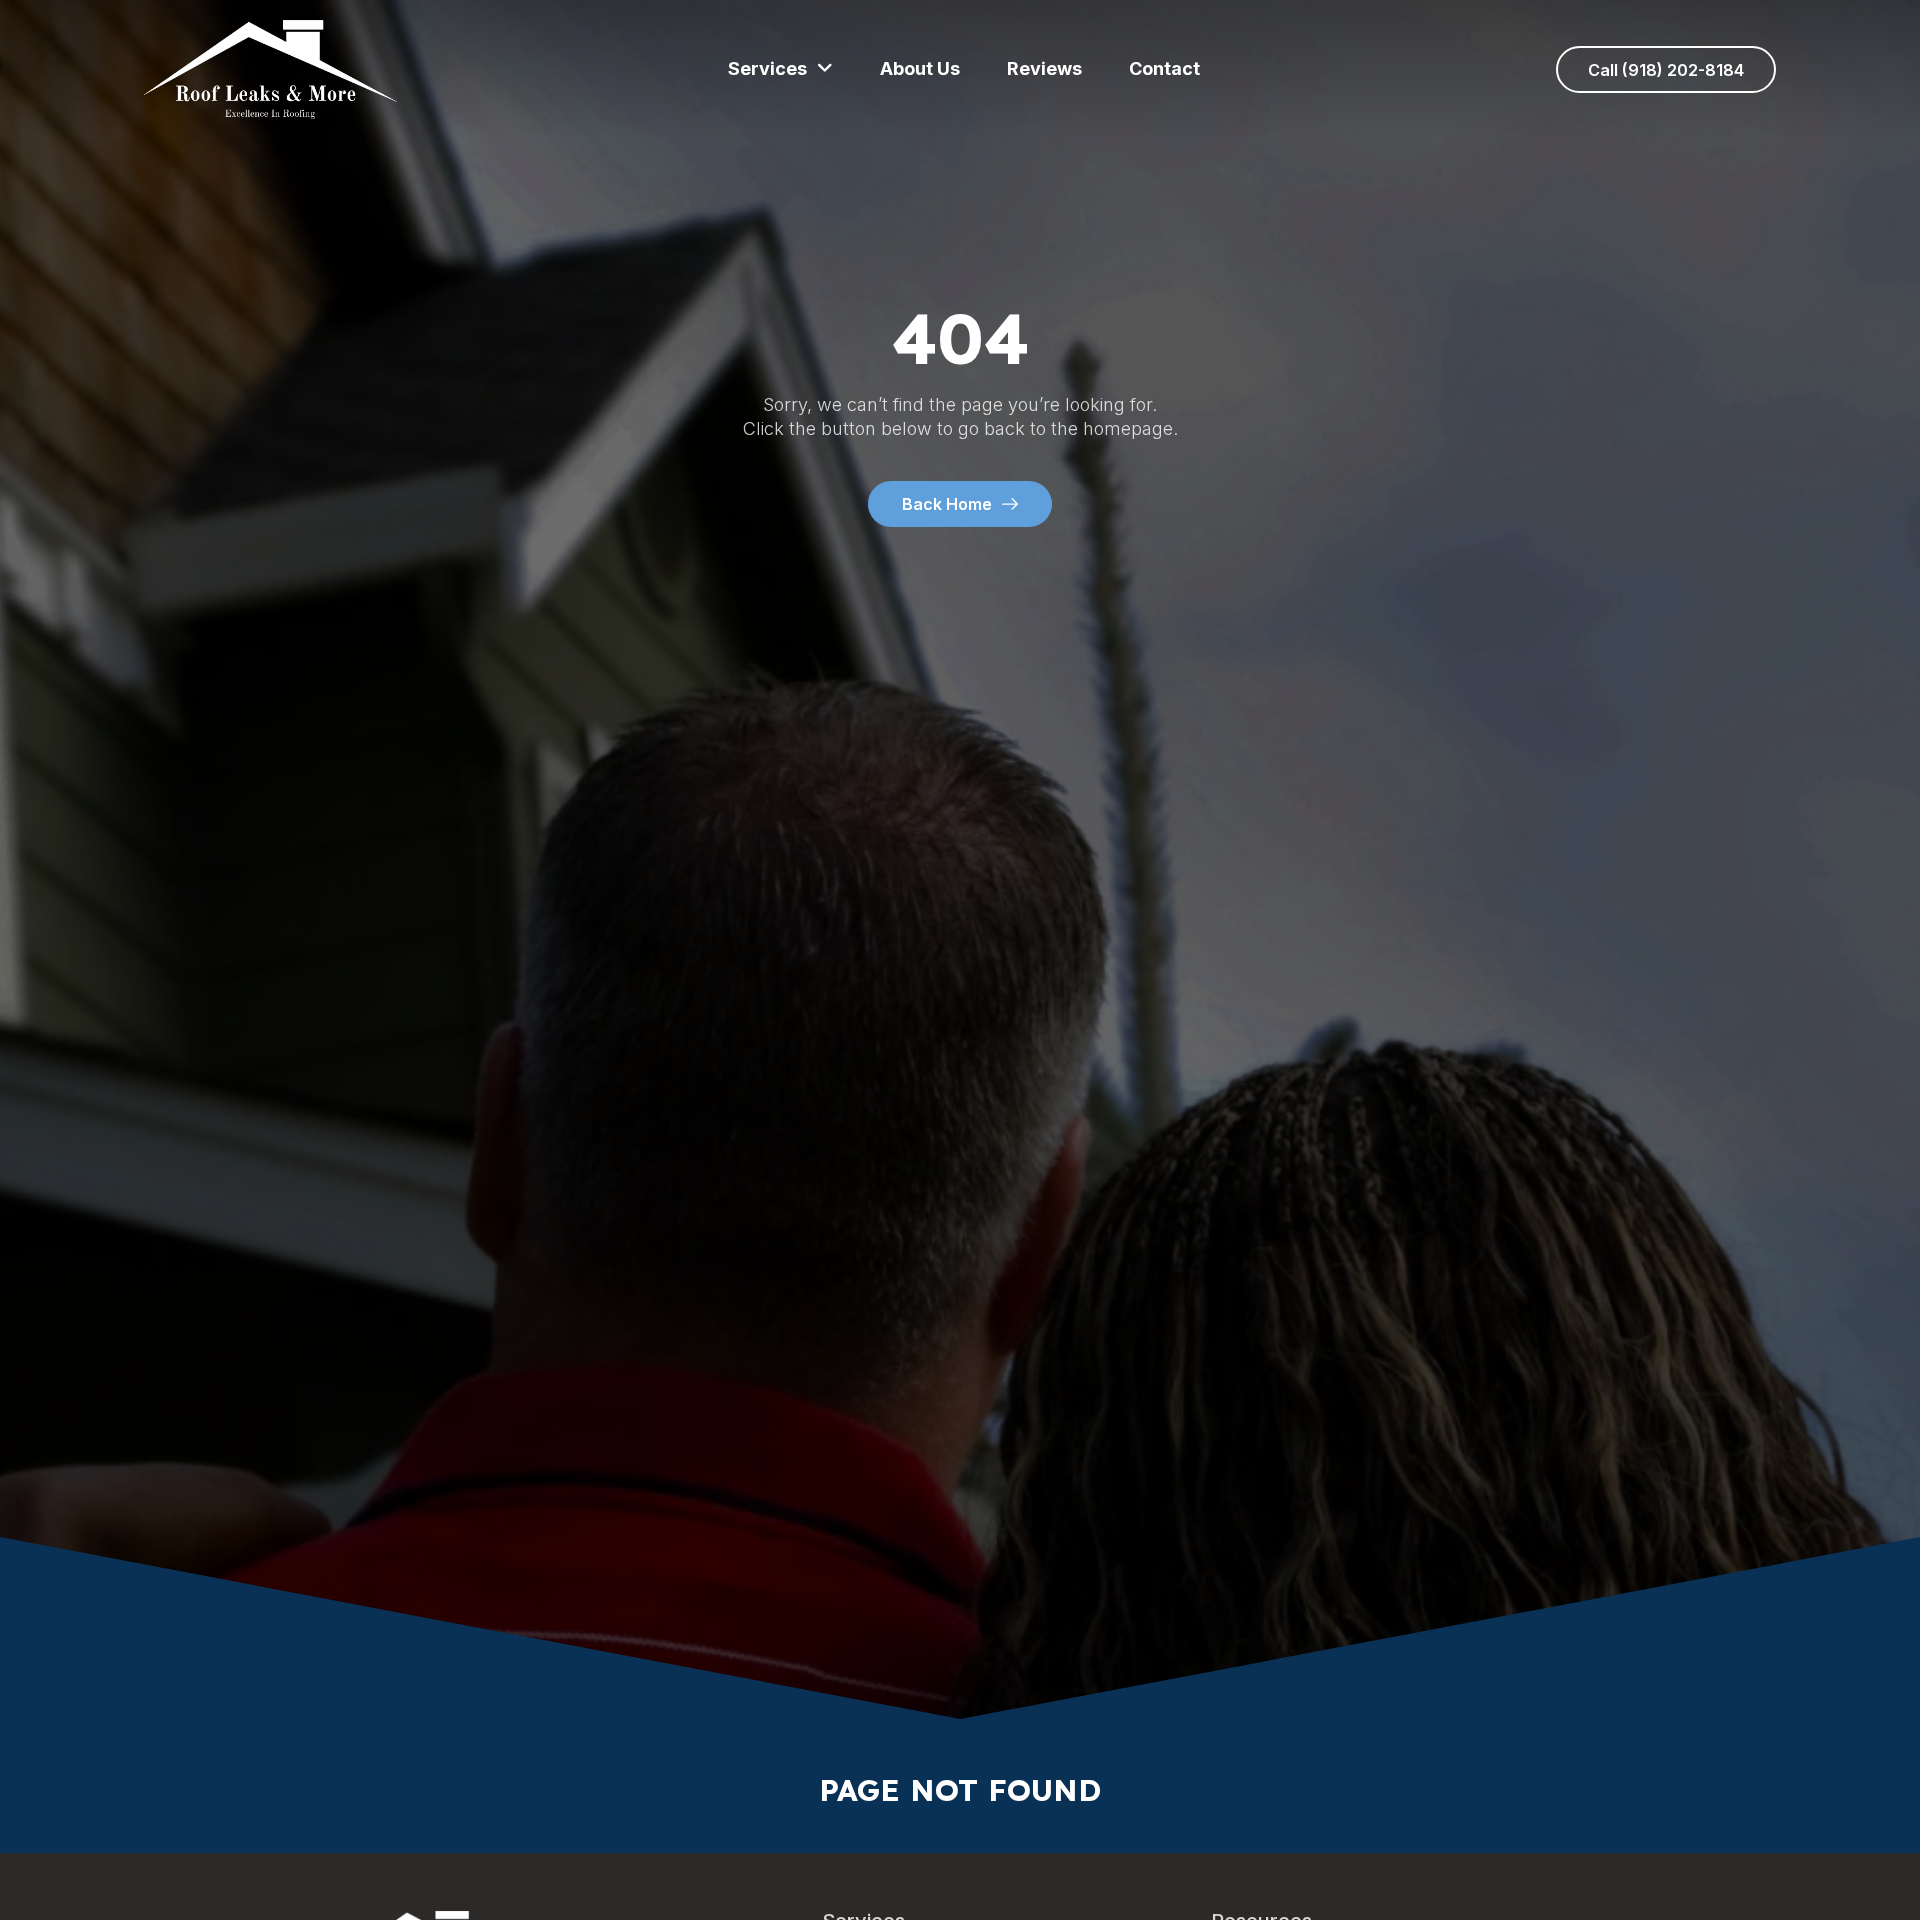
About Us (920, 68)
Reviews (1044, 68)
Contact (1164, 68)
